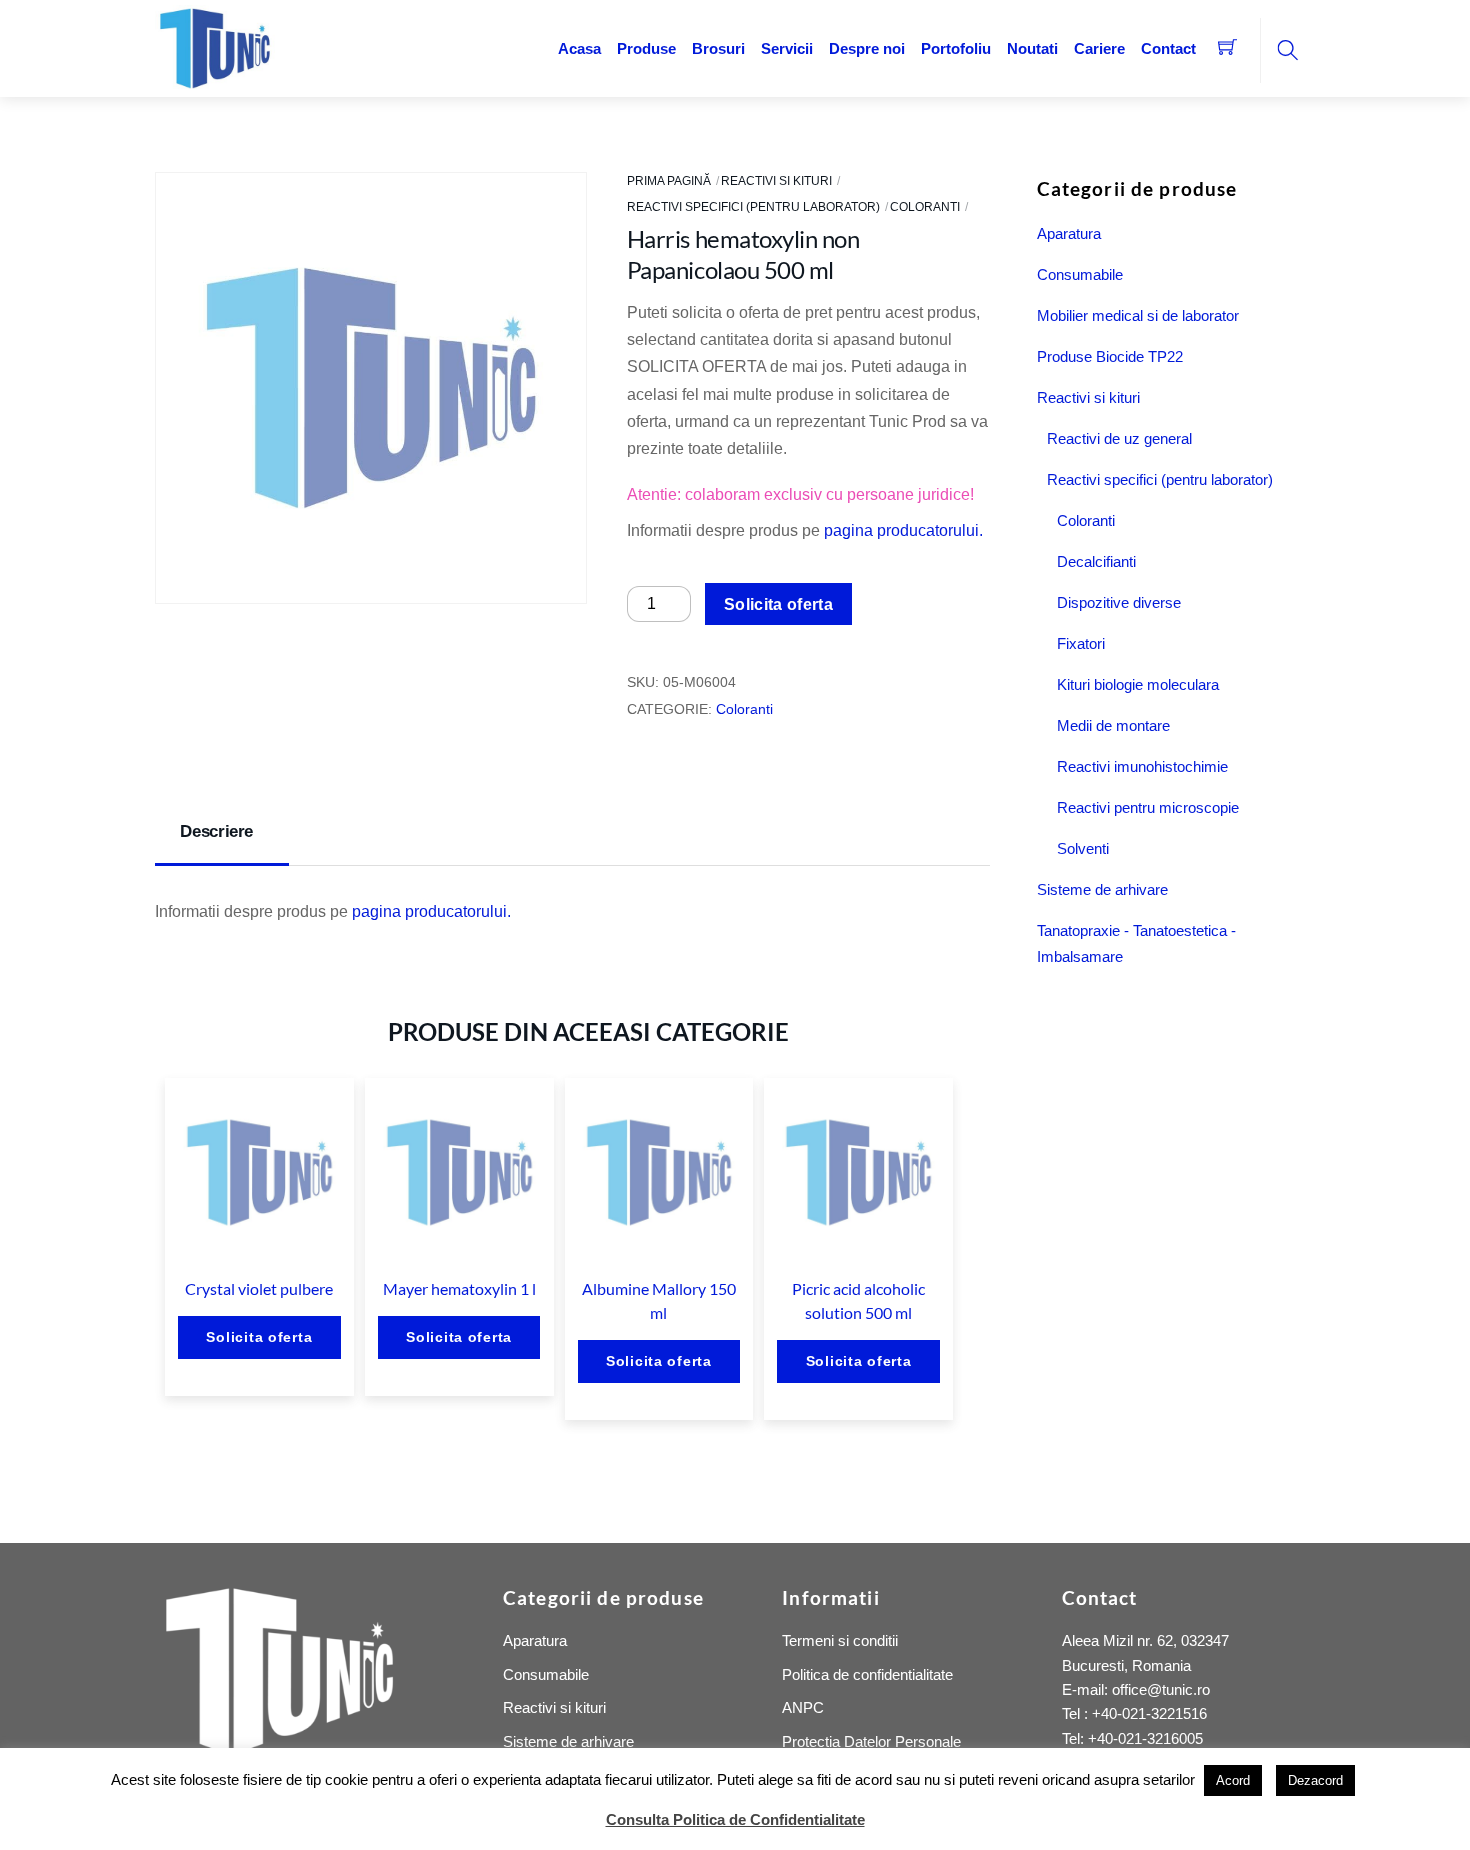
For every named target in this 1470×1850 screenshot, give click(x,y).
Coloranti (925, 207)
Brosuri (718, 48)
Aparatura (1069, 233)
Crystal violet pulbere (259, 1288)
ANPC (803, 1707)
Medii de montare (1113, 725)
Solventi (1083, 848)
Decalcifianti (1096, 561)
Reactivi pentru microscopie (1148, 807)
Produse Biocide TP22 (1110, 356)
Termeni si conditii (840, 1640)
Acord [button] (1233, 1780)
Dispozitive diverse (1119, 602)
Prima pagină (669, 181)
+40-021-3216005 (1145, 1738)
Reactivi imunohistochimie (1142, 766)
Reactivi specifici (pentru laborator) (753, 207)
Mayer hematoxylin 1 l (459, 1288)
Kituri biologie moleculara (1138, 684)
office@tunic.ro (1161, 1689)
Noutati (1032, 48)
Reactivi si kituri (776, 181)
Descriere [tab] (216, 831)
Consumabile (1080, 274)
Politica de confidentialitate (867, 1674)
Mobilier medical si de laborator (1138, 315)
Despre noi (867, 48)
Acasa (579, 48)
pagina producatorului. (903, 530)
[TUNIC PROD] (215, 46)
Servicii (787, 48)
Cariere (1099, 48)
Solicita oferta (778, 604)
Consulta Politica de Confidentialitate (735, 1819)
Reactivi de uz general (1119, 438)
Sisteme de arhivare (1102, 889)
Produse (646, 48)
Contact (1168, 48)
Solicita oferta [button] (259, 1337)
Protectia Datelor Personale (871, 1741)
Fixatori (1081, 643)
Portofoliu (956, 48)
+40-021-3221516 (1149, 1713)
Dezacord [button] (1315, 1780)
